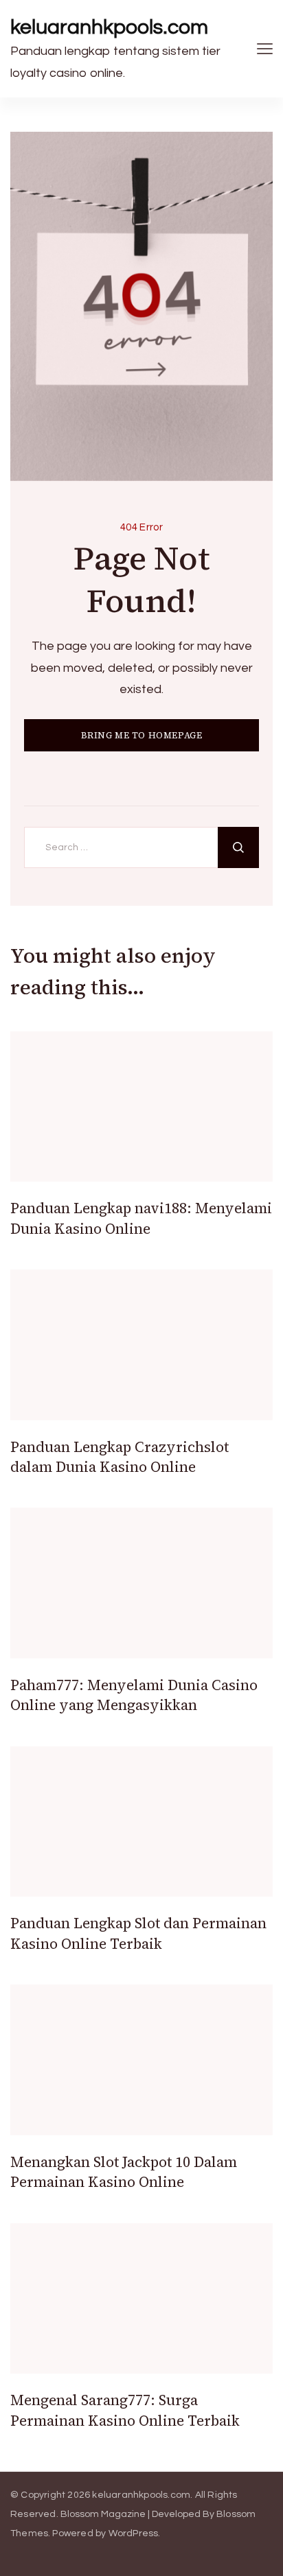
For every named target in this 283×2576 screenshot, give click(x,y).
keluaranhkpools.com (109, 27)
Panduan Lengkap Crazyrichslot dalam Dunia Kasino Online (120, 1457)
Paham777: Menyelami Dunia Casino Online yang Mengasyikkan (134, 1695)
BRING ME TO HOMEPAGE (142, 735)
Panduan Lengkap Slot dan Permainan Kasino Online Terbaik (138, 1933)
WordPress (134, 2533)
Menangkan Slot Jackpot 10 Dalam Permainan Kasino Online (124, 2172)
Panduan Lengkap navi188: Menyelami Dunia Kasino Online (141, 1218)
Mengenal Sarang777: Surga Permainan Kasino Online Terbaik (125, 2410)
